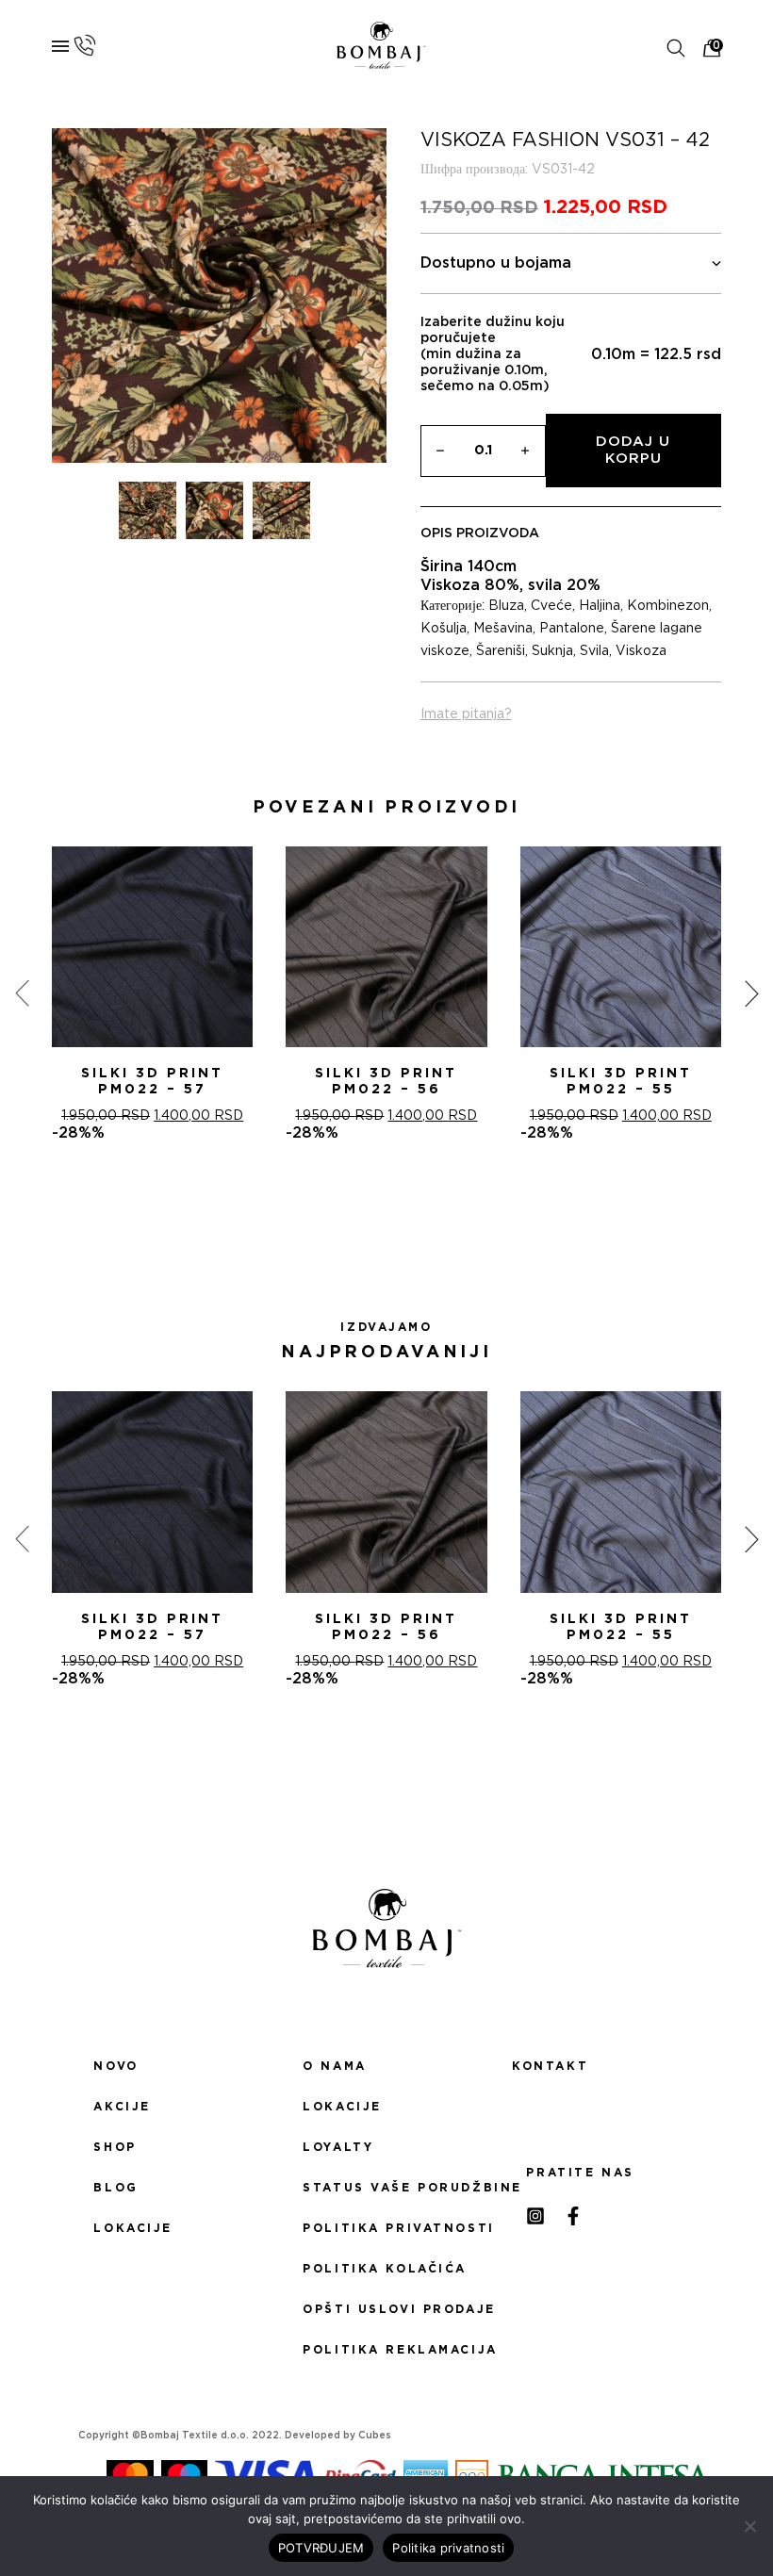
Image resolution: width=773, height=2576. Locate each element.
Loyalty (338, 2147)
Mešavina (503, 629)
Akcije (122, 2107)
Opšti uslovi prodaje (386, 2309)
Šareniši (501, 651)
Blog (115, 2188)
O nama (334, 2066)
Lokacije (133, 2228)
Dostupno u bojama (496, 263)
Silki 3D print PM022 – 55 (621, 1082)
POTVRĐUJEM (321, 2548)
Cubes (375, 2436)
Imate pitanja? (466, 714)
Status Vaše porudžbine (386, 2188)
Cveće (551, 606)
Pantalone (572, 629)
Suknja (552, 651)
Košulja (444, 629)
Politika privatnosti (386, 2228)
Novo (115, 2066)
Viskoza (641, 651)
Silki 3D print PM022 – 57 (152, 1082)
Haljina (600, 606)
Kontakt (550, 2066)
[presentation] (22, 993)
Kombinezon (668, 606)
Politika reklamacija (386, 2350)
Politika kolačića (385, 2269)
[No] (749, 2526)
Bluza (506, 606)
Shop (115, 2147)
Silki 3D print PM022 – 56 (386, 1082)
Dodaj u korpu (633, 450)
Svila (594, 651)
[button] (364, 1209)
